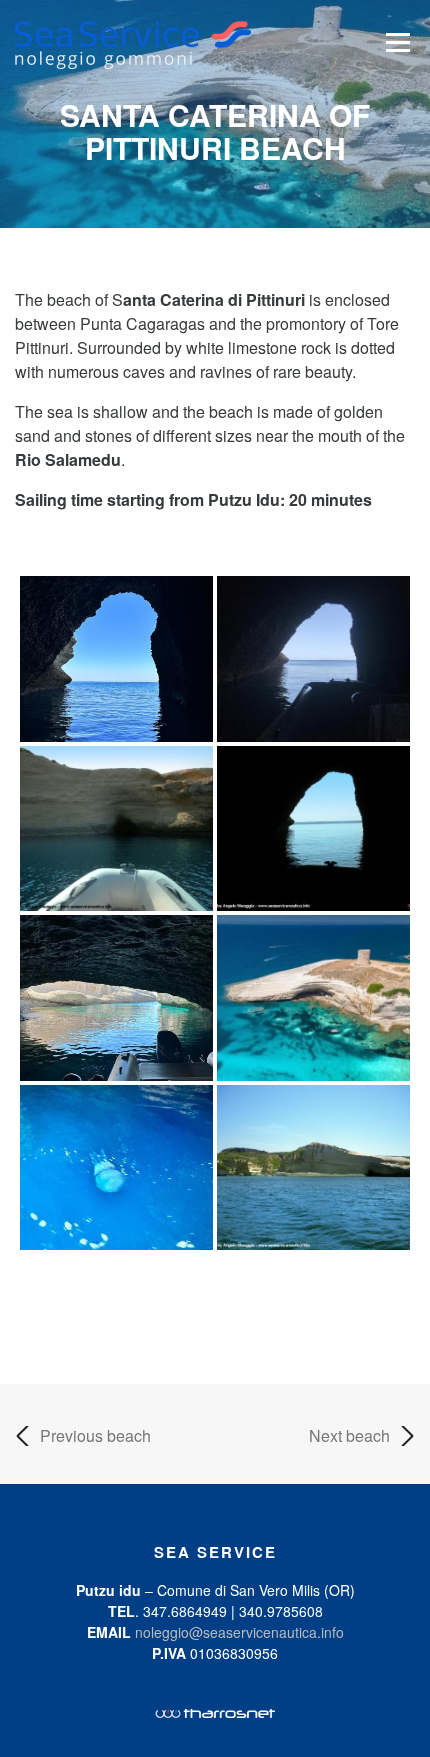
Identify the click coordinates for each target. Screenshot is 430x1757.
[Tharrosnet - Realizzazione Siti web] (215, 1710)
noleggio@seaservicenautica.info (239, 1632)
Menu (397, 42)
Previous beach (95, 1436)
